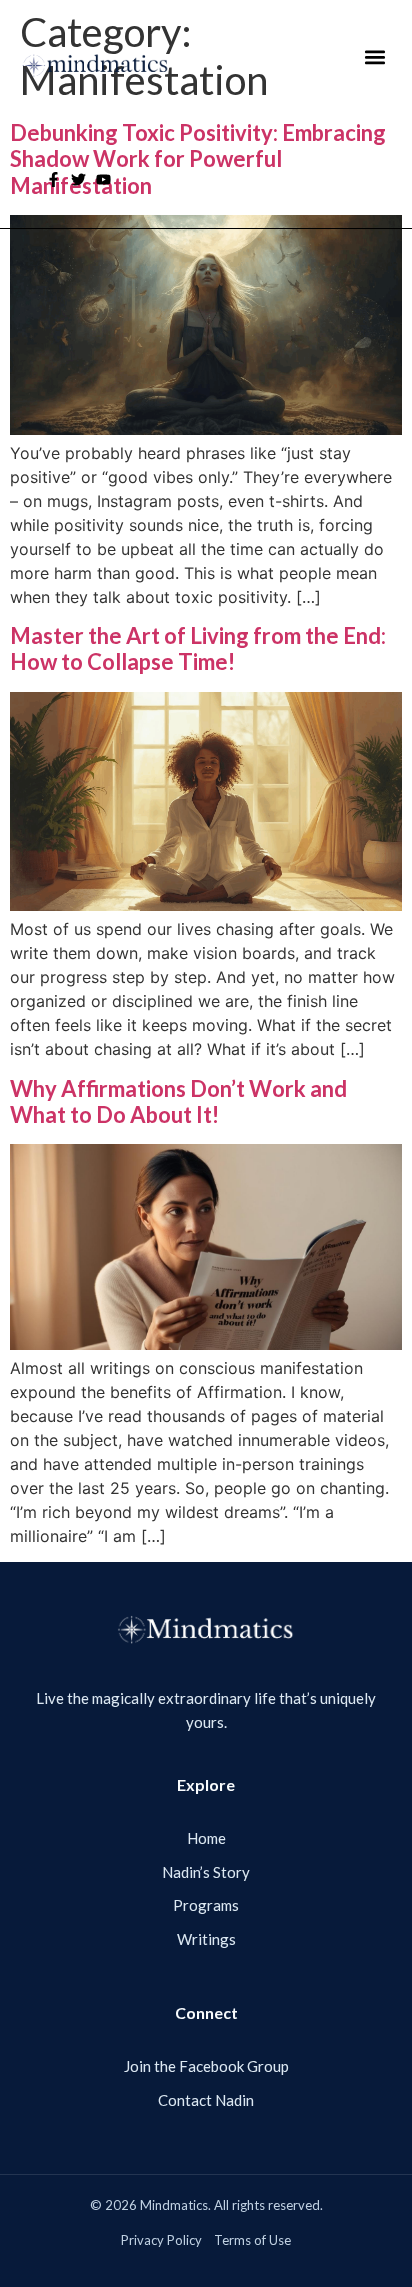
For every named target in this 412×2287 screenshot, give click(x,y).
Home (206, 1838)
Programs (206, 1905)
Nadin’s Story (206, 1872)
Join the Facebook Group (206, 2066)
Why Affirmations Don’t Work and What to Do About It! (178, 1101)
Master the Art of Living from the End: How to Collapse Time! (198, 648)
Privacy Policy (161, 2240)
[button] (374, 57)
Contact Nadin (206, 2100)
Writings (206, 1939)
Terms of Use (252, 2240)
